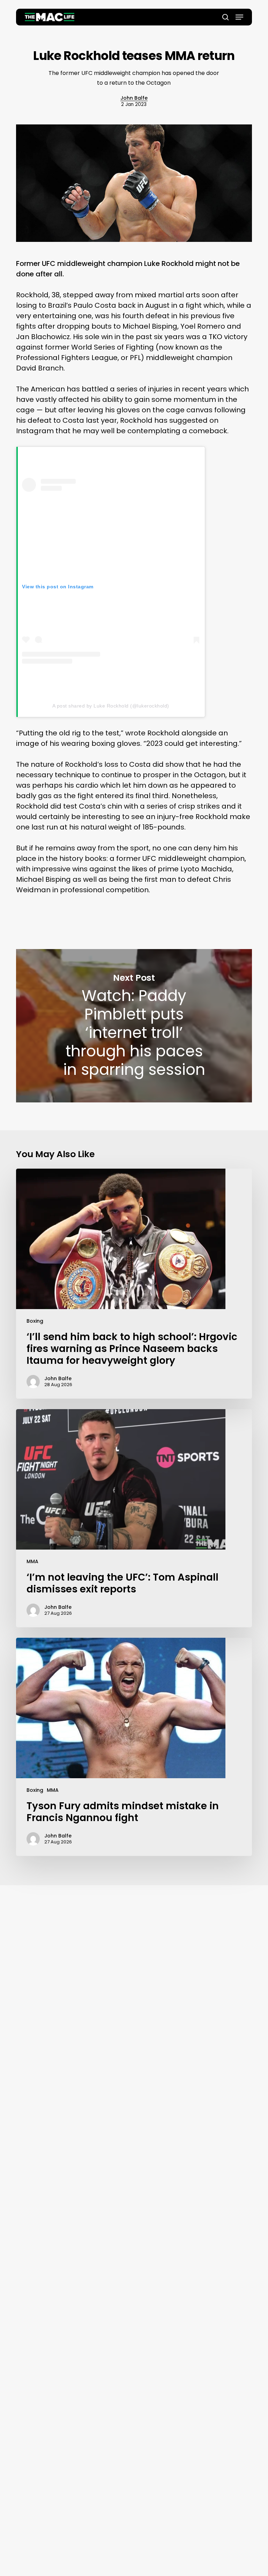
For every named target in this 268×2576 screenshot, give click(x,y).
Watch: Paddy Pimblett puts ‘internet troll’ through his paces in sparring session (134, 1026)
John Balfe (134, 98)
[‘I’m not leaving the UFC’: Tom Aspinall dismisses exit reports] (134, 1518)
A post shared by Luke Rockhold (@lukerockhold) (111, 706)
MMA (32, 1561)
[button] (239, 17)
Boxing (35, 1321)
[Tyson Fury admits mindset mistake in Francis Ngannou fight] (134, 1747)
